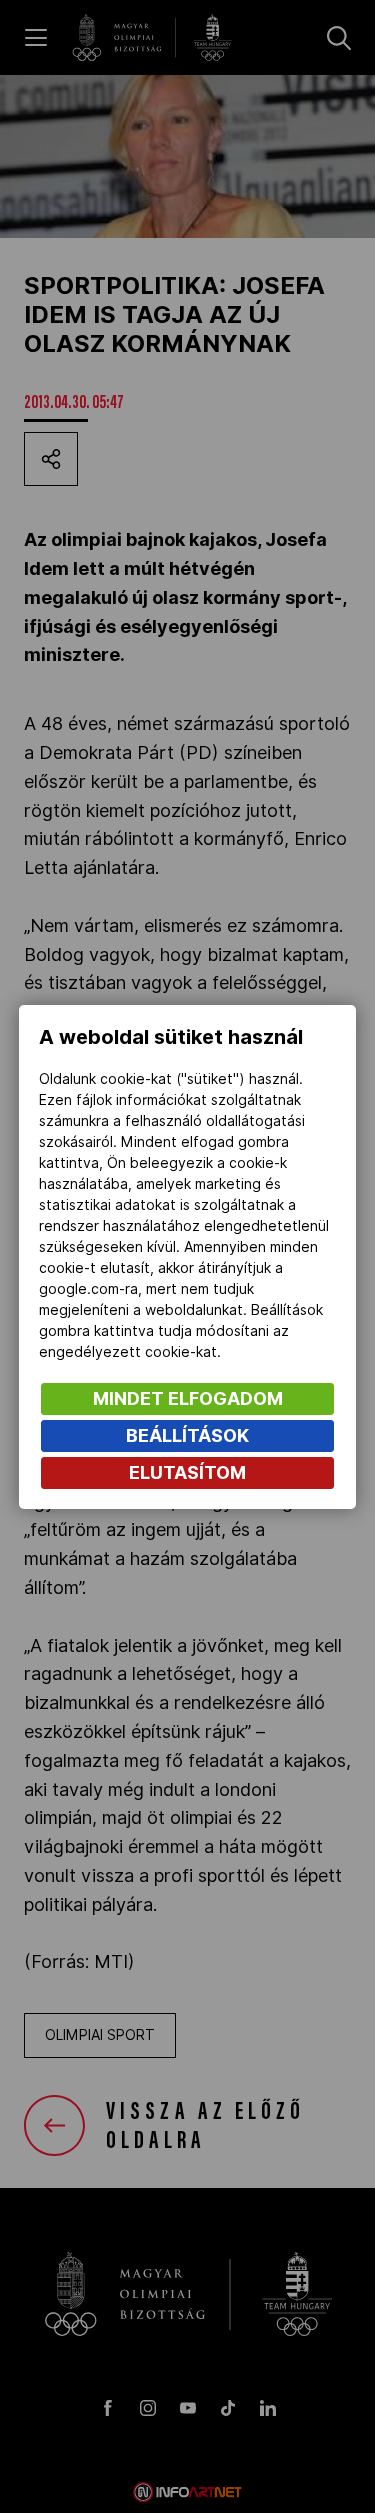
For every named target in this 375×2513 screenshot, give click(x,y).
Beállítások (187, 1435)
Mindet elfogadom (188, 1398)
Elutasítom (187, 1472)
